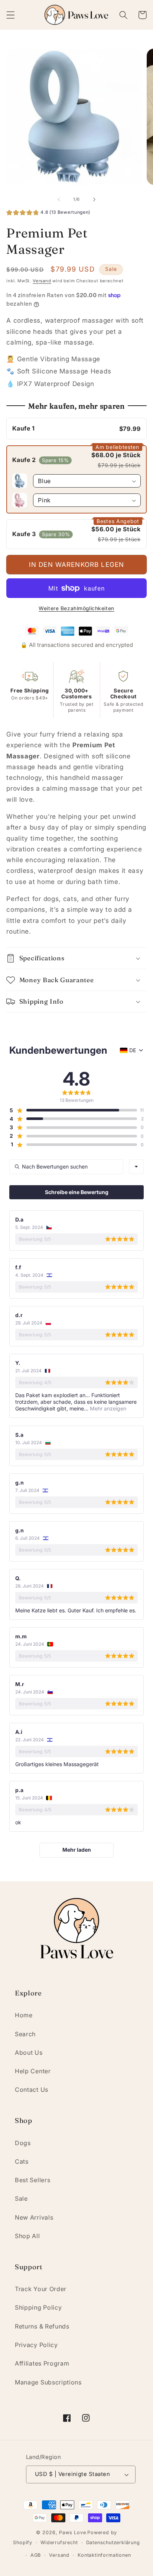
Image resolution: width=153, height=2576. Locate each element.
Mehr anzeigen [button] (107, 1408)
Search (25, 2034)
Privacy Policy (36, 2345)
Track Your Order (41, 2289)
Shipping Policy (38, 2307)
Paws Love (72, 2532)
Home (24, 2015)
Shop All (27, 2236)
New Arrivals (34, 2217)
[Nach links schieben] (59, 199)
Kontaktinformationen (104, 2555)
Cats (22, 2161)
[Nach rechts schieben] (94, 199)
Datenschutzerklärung (113, 2542)
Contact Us (32, 2090)
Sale (21, 2198)
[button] (11, 15)
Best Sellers (32, 2180)
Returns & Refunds (42, 2326)
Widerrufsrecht (59, 2542)
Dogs (23, 2143)
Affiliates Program (42, 2363)
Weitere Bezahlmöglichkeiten (76, 608)
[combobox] (136, 1167)
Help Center (33, 2071)
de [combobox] (133, 1050)
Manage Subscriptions (48, 2382)
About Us (29, 2053)
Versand (42, 281)
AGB (36, 2555)
